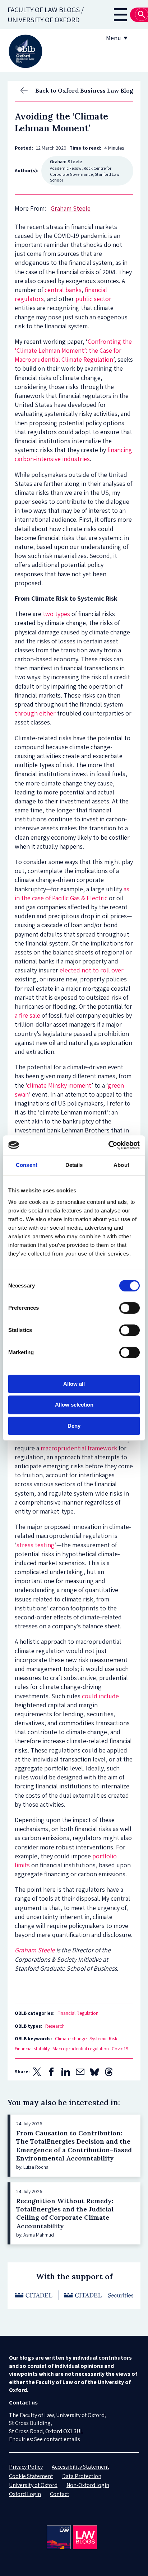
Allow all (74, 1384)
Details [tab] (74, 1165)
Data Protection (82, 2476)
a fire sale (27, 1015)
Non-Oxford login (88, 2485)
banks (73, 290)
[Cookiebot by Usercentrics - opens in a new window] (108, 1145)
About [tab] (121, 1165)
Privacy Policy (26, 2467)
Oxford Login (25, 2494)
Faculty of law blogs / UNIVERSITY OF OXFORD (46, 15)
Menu (114, 38)
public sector (93, 299)
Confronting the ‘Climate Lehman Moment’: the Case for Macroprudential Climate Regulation (73, 350)
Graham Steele (35, 1950)
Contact (60, 2494)
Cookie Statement (31, 2476)
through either (35, 713)
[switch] (129, 1308)
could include (100, 1696)
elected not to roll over (92, 970)
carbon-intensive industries (52, 459)
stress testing (36, 1545)
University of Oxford (33, 2485)
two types (56, 614)
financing (120, 450)
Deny (74, 1426)
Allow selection (74, 1405)
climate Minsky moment (59, 1085)
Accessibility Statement (80, 2467)
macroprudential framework (79, 1448)
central (54, 290)
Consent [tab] (27, 1165)
